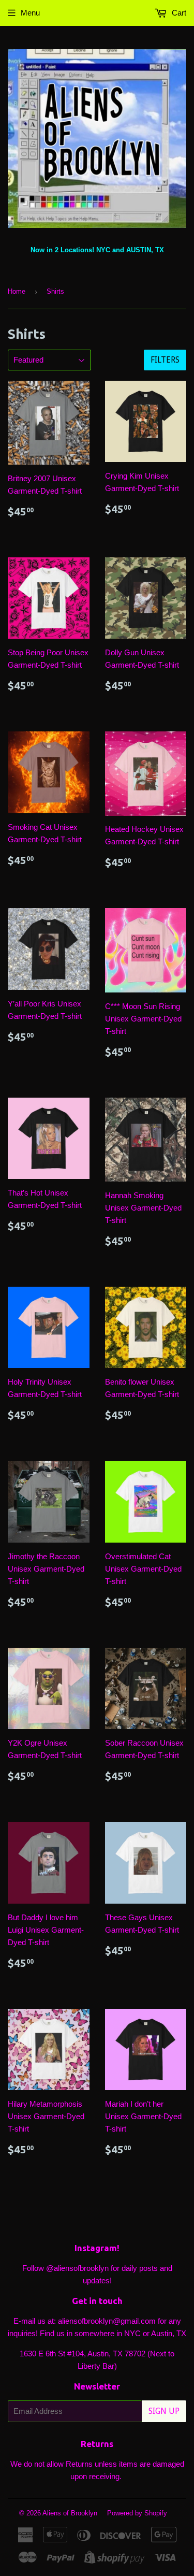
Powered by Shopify (137, 2513)
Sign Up (164, 2411)
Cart (178, 13)
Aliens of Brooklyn (70, 2513)
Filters (165, 360)
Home (17, 291)
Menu (30, 13)
